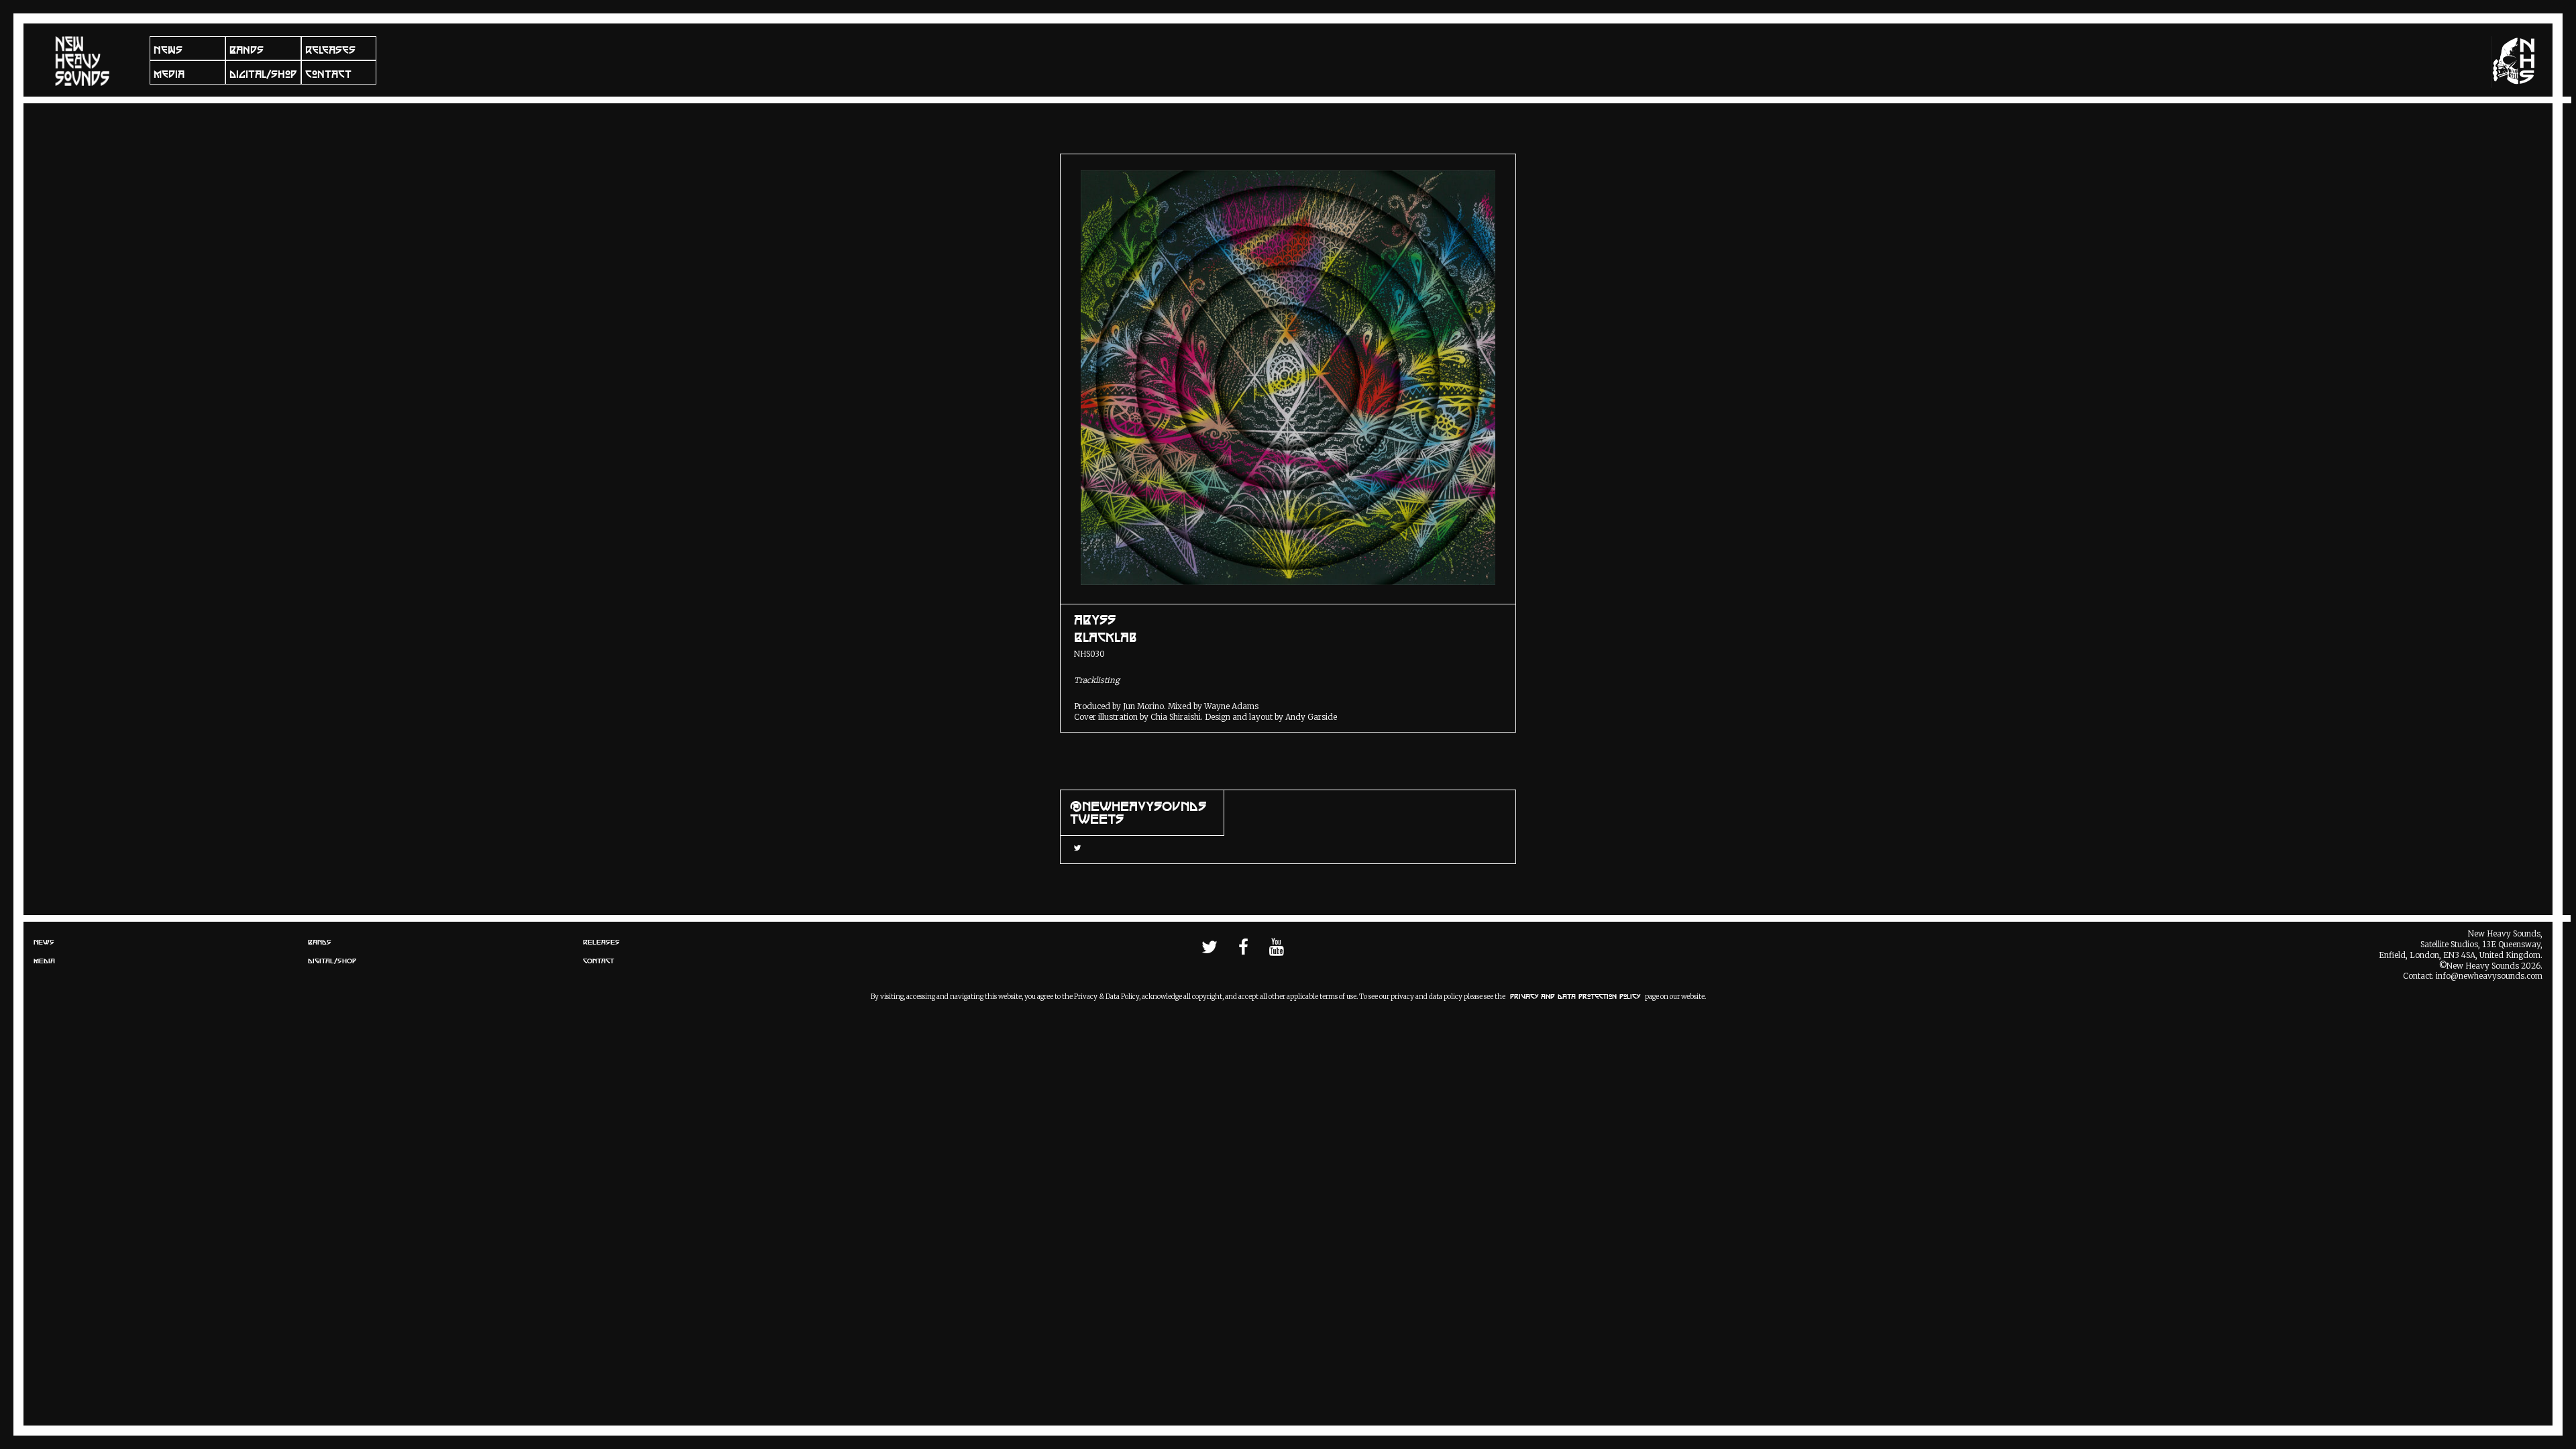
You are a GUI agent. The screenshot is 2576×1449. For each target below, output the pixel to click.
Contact (328, 74)
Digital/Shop (263, 74)
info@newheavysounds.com (2489, 976)
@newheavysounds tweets (1138, 813)
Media (169, 74)
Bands (247, 50)
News (168, 50)
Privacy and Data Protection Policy (1575, 997)
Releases (330, 50)
